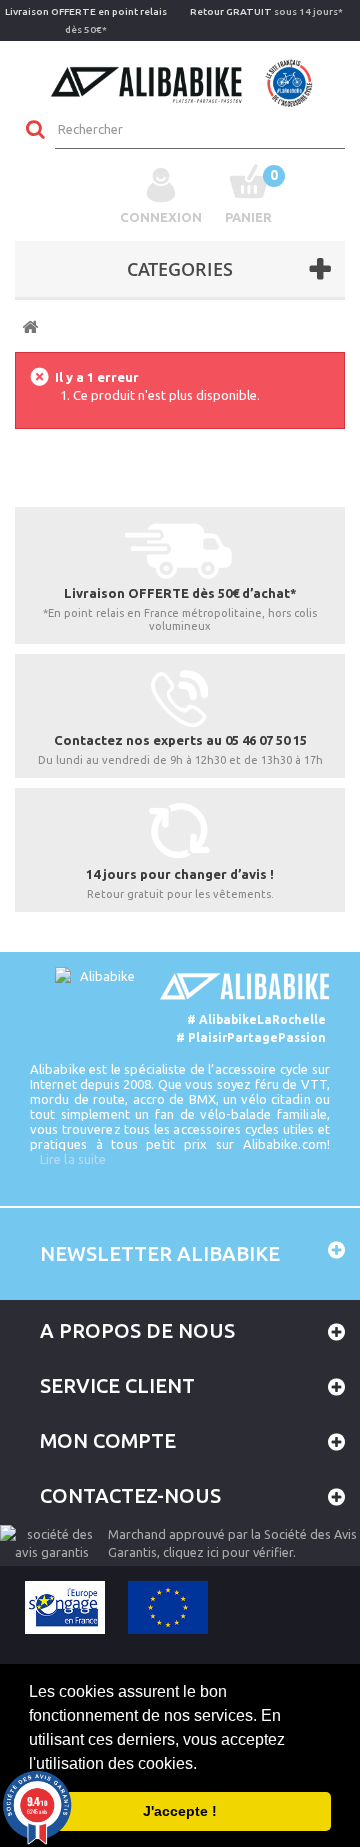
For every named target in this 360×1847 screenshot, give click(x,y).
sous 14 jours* (266, 11)
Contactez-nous (130, 1495)
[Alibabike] (180, 81)
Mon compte (108, 1440)
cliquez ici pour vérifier (228, 1552)
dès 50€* (86, 20)
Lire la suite (73, 1159)
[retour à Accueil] (30, 327)
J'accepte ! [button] (180, 1811)
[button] (204, 1765)
